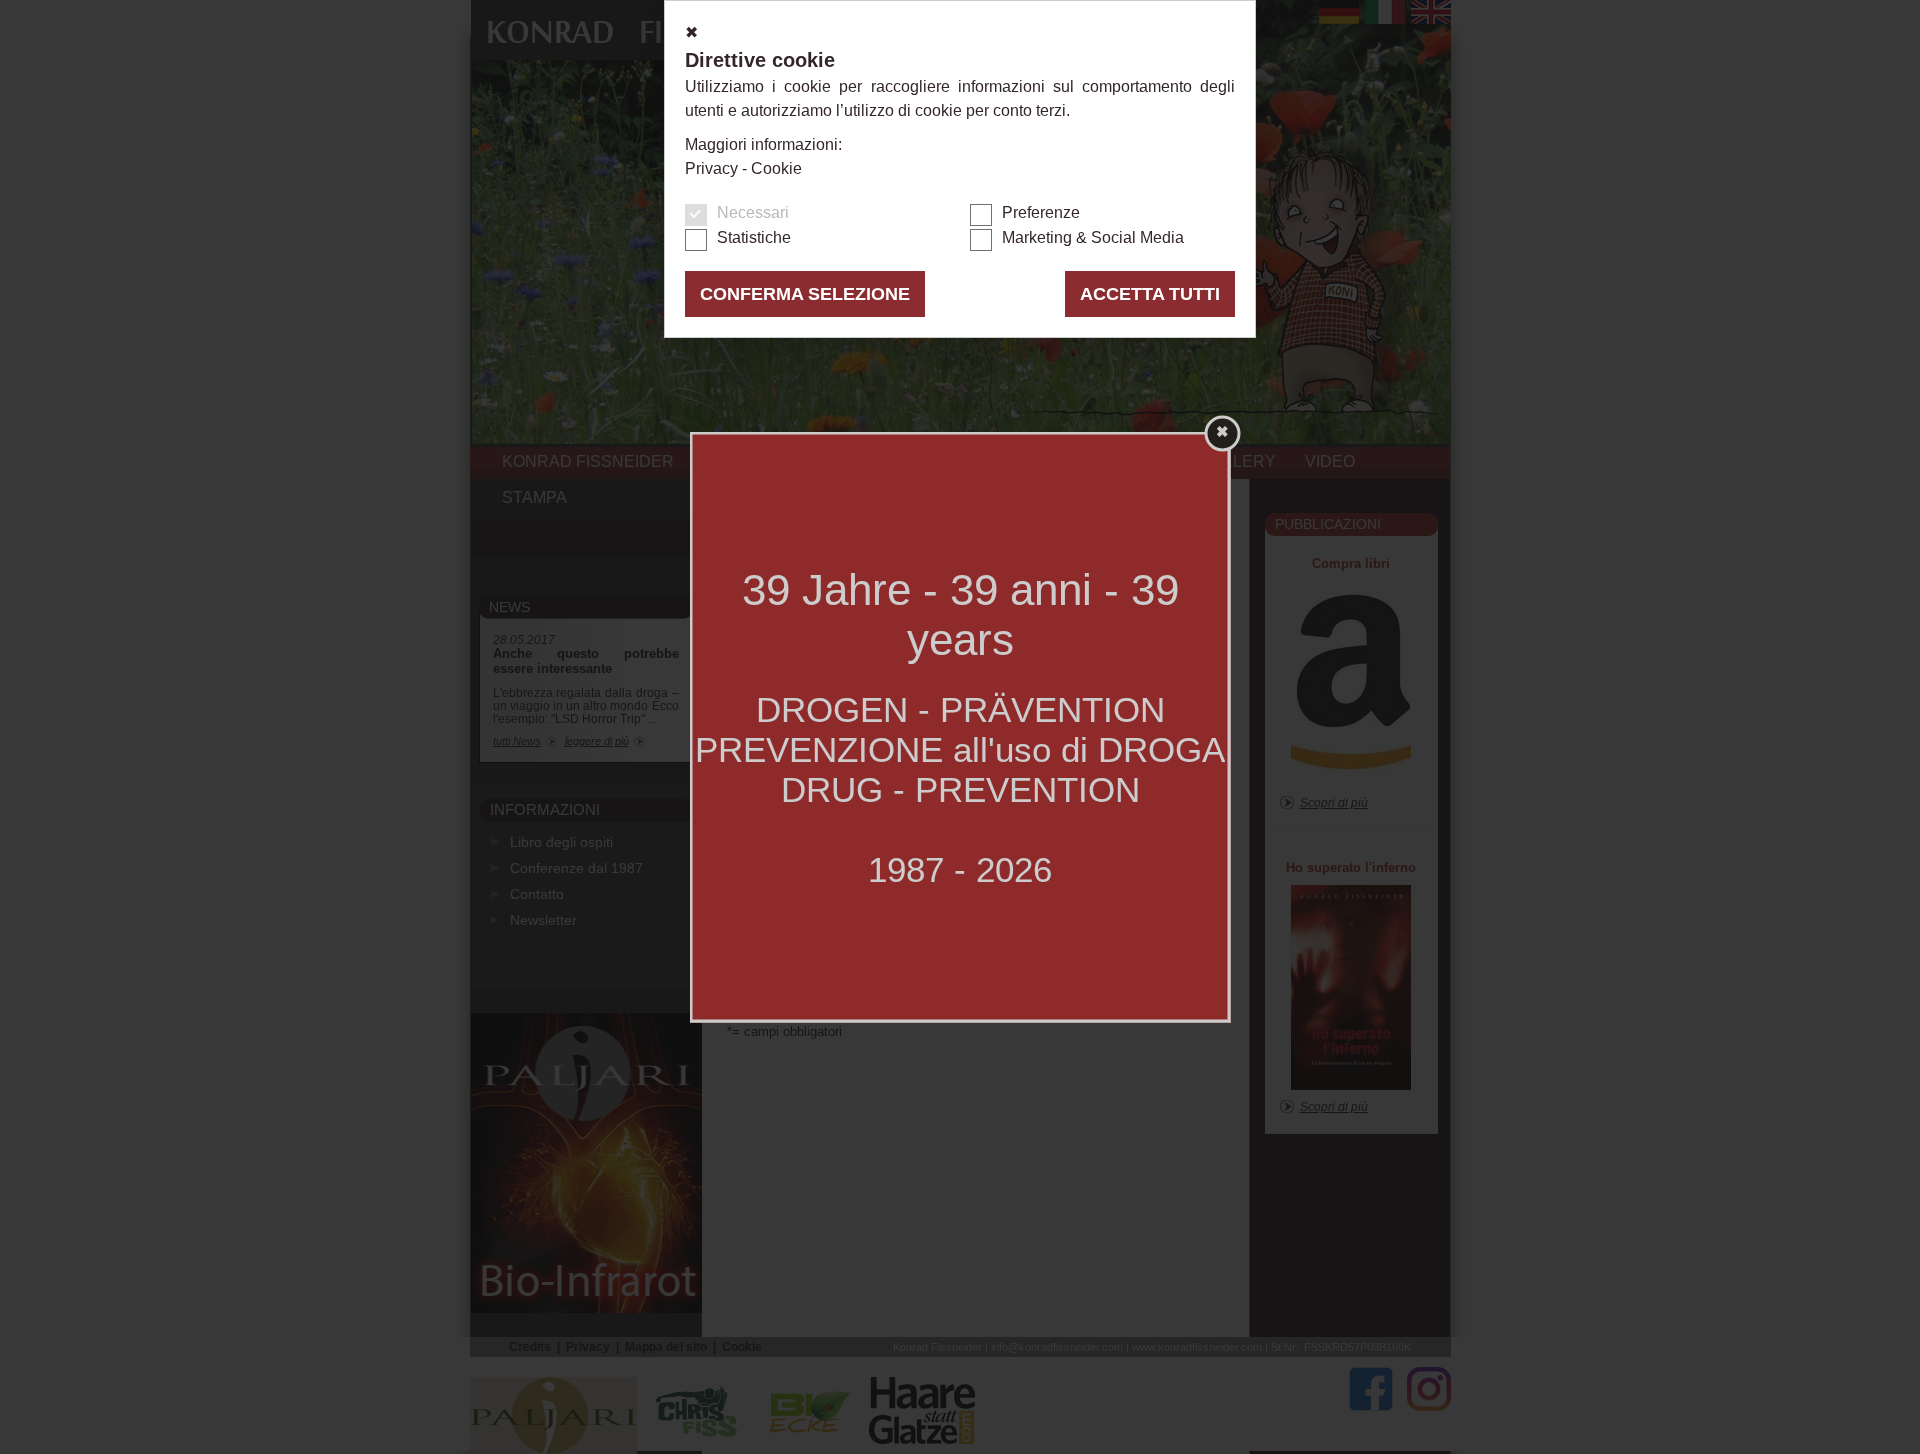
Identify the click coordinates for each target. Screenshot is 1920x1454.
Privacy (711, 168)
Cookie (776, 168)
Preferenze (1041, 212)
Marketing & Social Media (1093, 237)
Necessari (753, 212)
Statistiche (754, 237)
